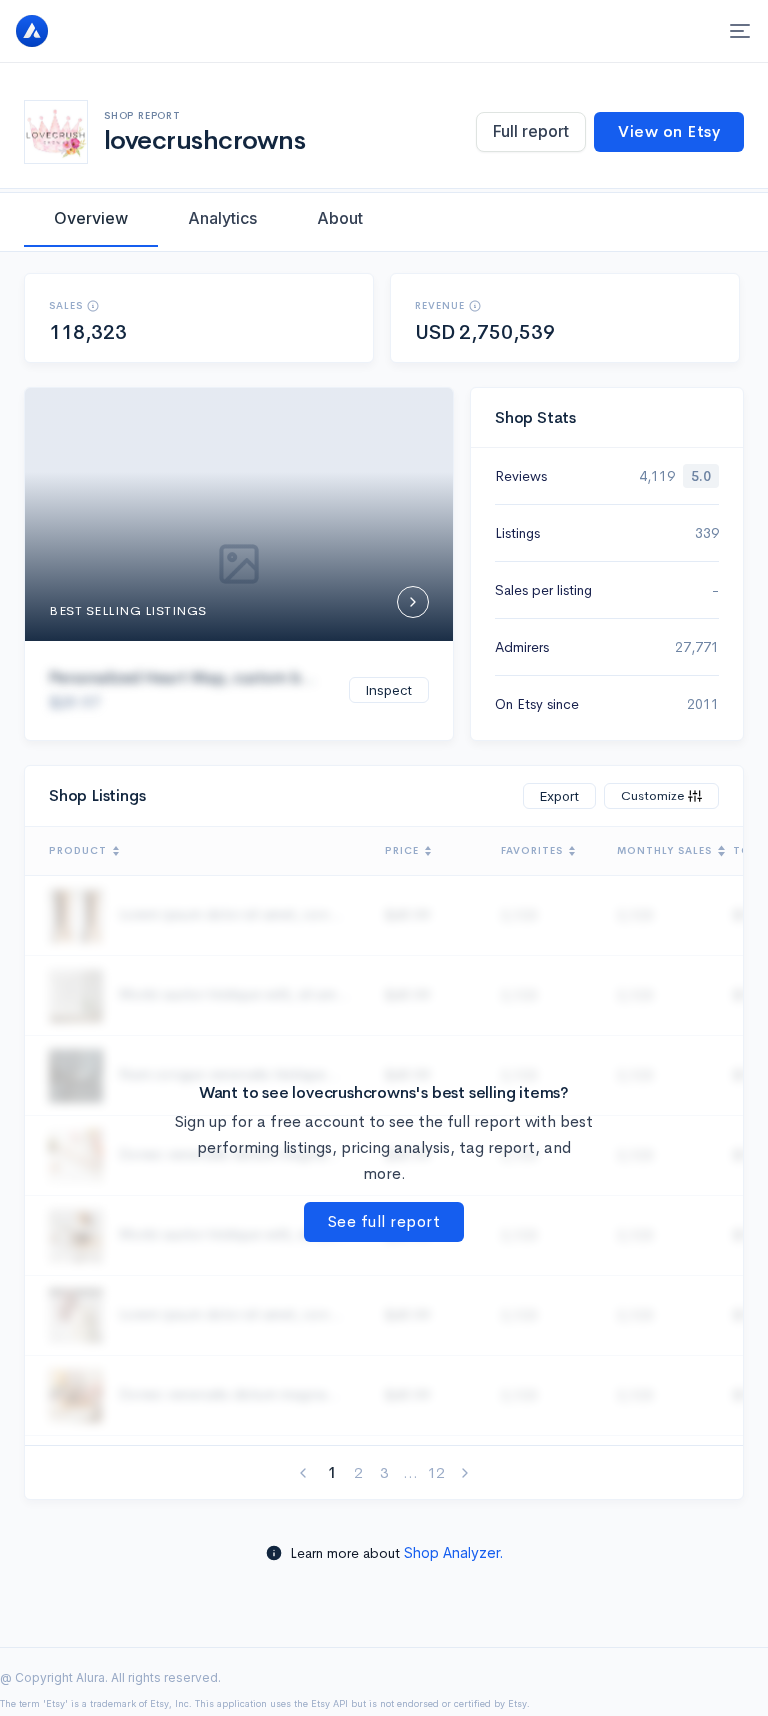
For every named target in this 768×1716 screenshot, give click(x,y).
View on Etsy (669, 131)
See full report (384, 1221)
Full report (531, 131)
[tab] (91, 218)
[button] (93, 306)
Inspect (389, 690)
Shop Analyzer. (453, 1552)
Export (559, 796)
